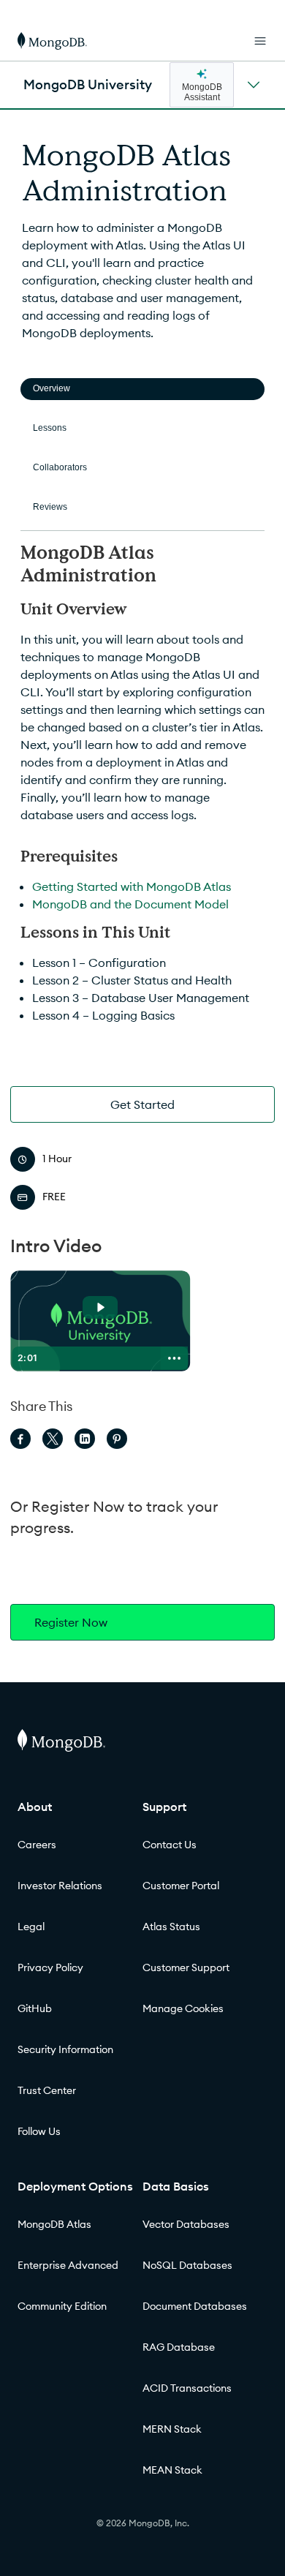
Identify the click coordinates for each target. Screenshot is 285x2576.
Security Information (65, 2049)
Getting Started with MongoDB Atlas (132, 886)
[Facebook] (20, 1439)
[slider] (99, 1358)
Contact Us (170, 1845)
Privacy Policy (50, 1967)
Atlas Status (171, 1927)
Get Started (142, 1104)
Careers (37, 1845)
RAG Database (179, 2347)
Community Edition (62, 2306)
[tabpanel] (142, 788)
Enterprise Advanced (68, 2265)
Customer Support (186, 1967)
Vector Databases (186, 2224)
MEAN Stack (172, 2470)
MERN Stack (172, 2429)
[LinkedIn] (85, 1439)
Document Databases (195, 2306)
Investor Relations (60, 1886)
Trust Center (47, 2090)
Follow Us (39, 2131)
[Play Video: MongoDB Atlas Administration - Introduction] (100, 1307)
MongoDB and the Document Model (130, 904)
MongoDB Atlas (54, 2224)
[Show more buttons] (175, 1358)
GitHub (35, 2008)
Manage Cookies (183, 2008)
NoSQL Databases (187, 2265)
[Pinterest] (117, 1439)
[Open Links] (260, 41)
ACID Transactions (187, 2388)
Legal (31, 1927)
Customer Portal (181, 1886)
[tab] (142, 389)
